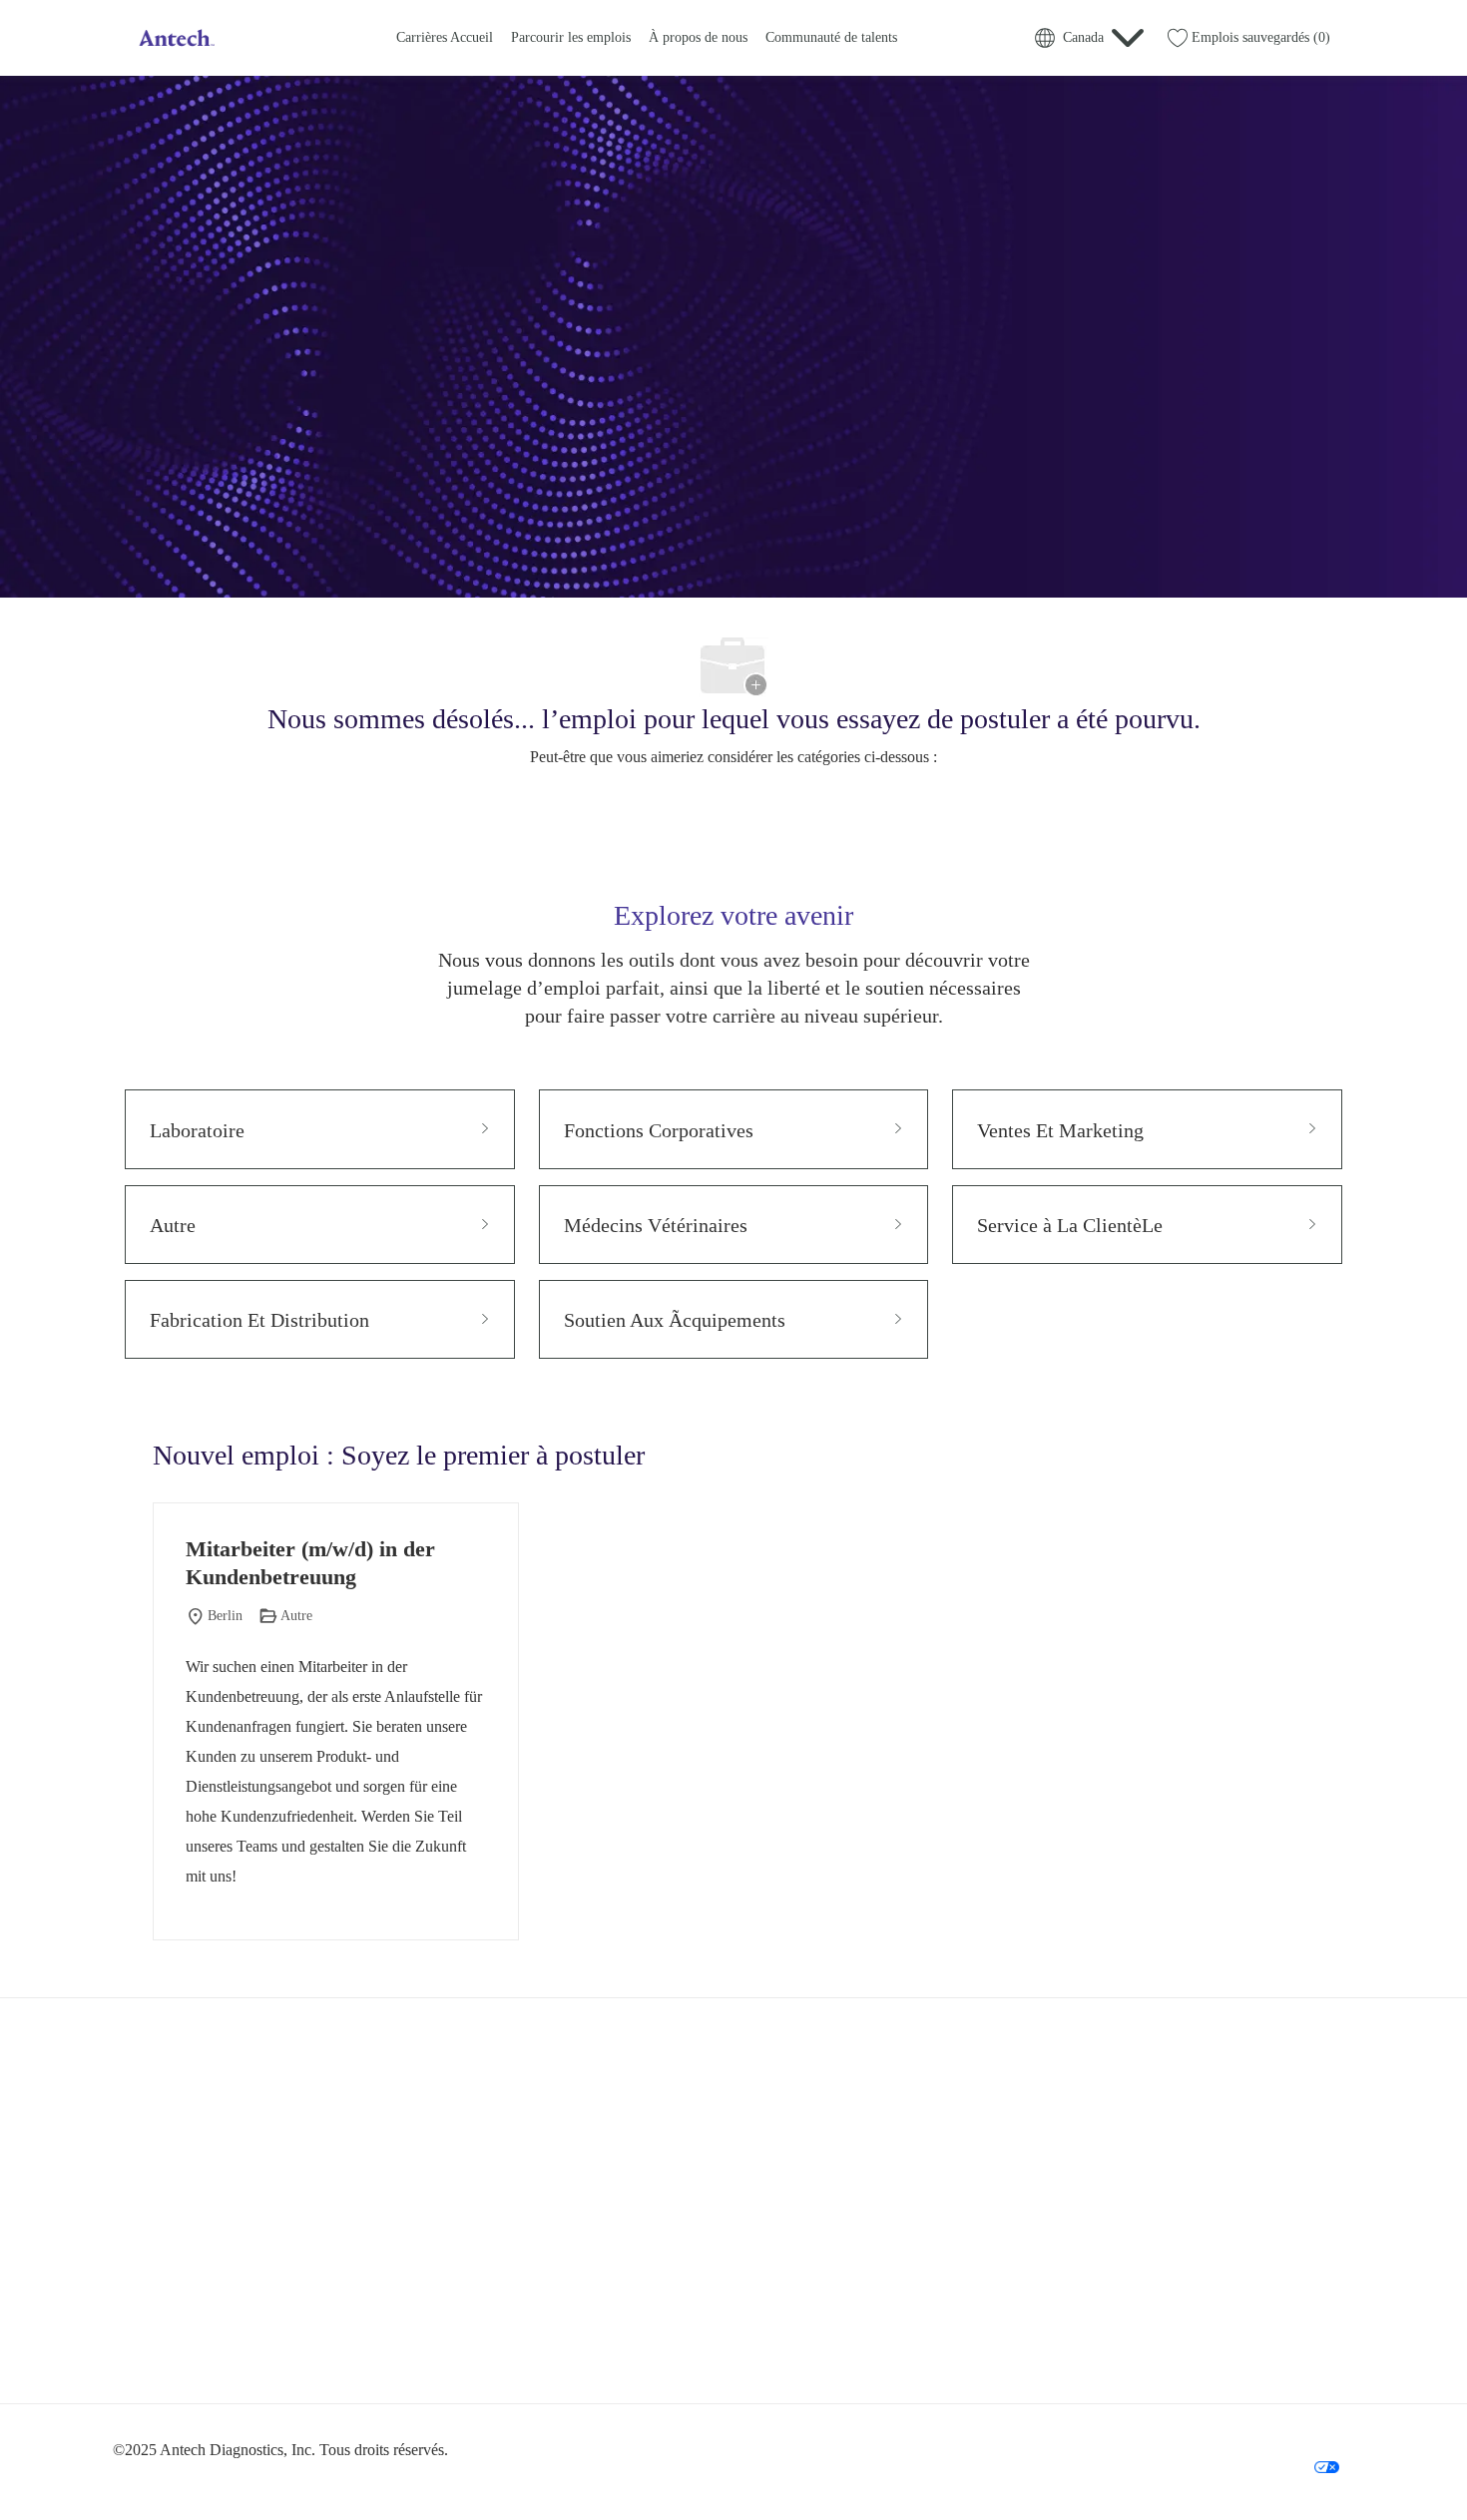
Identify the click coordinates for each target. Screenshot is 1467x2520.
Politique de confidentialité (989, 2436)
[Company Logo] (175, 38)
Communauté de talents (831, 37)
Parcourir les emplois (571, 37)
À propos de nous (698, 37)
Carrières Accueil (445, 37)
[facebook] (137, 2355)
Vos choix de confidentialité (1248, 2466)
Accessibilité (1230, 2436)
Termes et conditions (1126, 2436)
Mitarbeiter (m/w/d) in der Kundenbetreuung (310, 1563)
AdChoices (1313, 2436)
